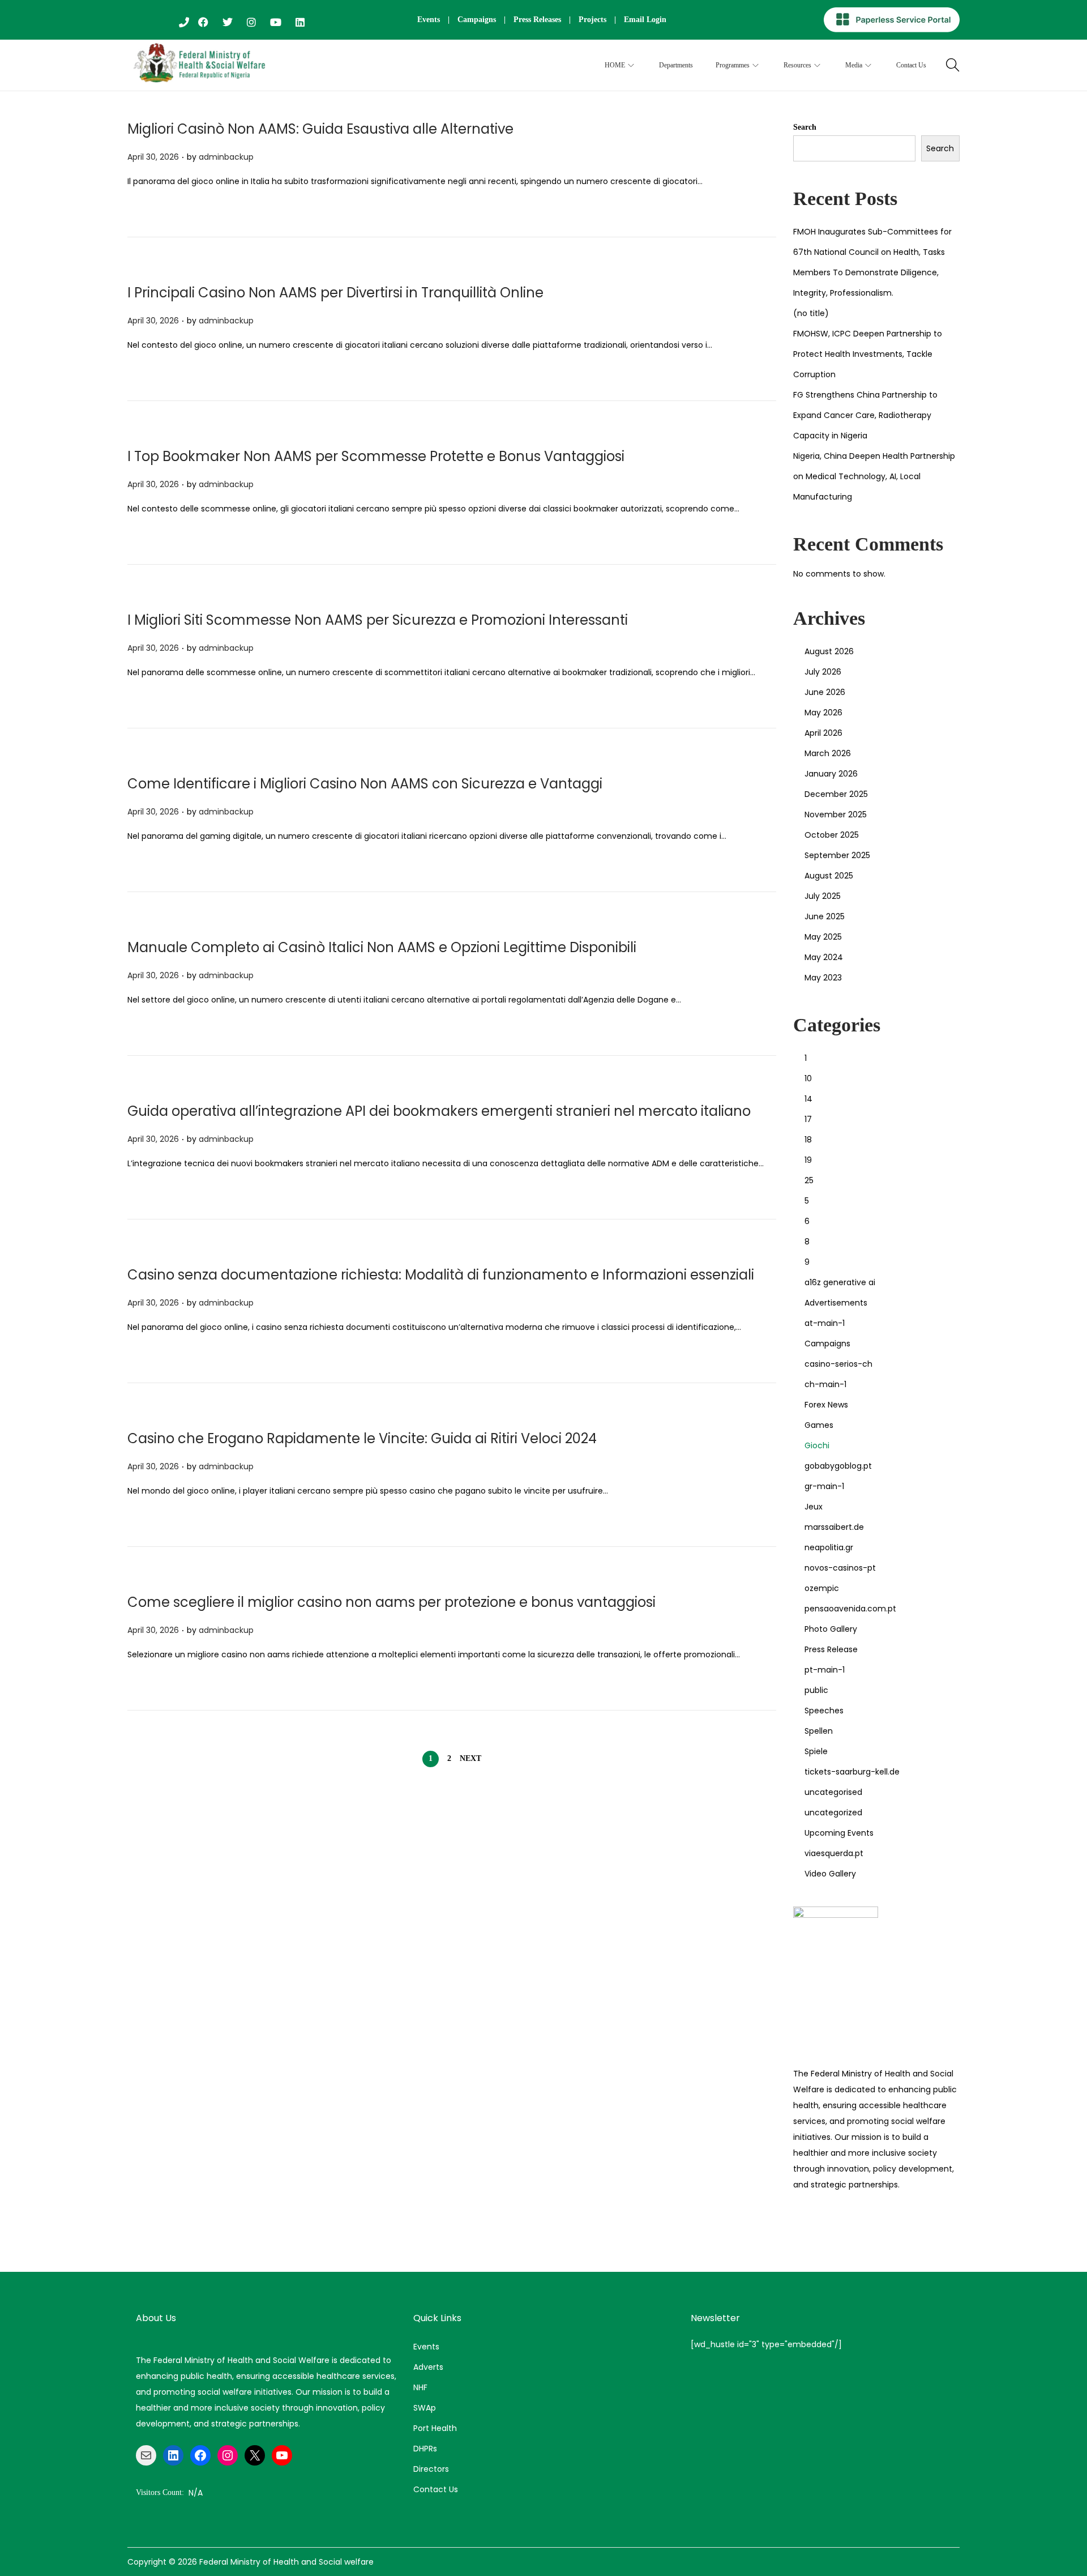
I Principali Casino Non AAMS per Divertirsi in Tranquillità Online (335, 293)
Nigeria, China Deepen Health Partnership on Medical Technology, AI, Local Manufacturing (874, 476)
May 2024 (824, 957)
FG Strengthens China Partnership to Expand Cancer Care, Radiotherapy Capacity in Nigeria (865, 415)
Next (470, 1758)
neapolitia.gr (829, 1547)
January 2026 (831, 774)
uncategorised (833, 1792)
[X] (255, 2455)
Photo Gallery (831, 1629)
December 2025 (836, 794)
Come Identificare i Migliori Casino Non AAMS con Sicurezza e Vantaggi (365, 784)
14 (808, 1099)
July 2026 (823, 672)
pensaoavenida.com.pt (850, 1609)
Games (819, 1425)
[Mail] (146, 2455)
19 (808, 1160)
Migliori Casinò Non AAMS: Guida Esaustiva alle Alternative (320, 129)
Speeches (824, 1711)
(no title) (811, 313)
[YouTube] (282, 2455)
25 (809, 1180)
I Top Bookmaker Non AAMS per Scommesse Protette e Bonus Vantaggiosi (376, 456)
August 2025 (829, 876)
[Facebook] (200, 2455)
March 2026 (828, 753)
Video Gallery (830, 1874)
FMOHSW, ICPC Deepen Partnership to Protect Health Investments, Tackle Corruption (868, 354)
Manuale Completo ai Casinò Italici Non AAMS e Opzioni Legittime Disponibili (382, 947)
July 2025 (823, 896)
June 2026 (825, 692)
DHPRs (425, 2449)
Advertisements (836, 1303)
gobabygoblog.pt (838, 1466)
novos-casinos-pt (840, 1568)
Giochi (817, 1445)
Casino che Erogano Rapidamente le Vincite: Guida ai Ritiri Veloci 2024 (362, 1438)
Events (429, 20)
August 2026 (829, 651)
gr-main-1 (824, 1486)
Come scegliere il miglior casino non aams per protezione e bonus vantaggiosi (391, 1602)
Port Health (435, 2428)
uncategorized (833, 1812)
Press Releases (537, 20)
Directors (431, 2469)
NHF (420, 2387)
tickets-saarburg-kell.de (852, 1772)
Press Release (831, 1649)
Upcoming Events (839, 1833)
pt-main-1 (825, 1670)
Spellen (819, 1731)
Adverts (428, 2367)
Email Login (645, 20)
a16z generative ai (840, 1282)
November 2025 (836, 814)
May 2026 (823, 713)
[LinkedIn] (173, 2455)
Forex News (826, 1405)
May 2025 (823, 937)
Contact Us (436, 2489)
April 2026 (823, 733)
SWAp (425, 2408)
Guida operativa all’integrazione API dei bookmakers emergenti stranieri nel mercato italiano (439, 1111)
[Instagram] (228, 2455)
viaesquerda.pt (834, 1853)
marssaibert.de (834, 1527)
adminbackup (226, 157)
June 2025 (825, 916)
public (816, 1690)
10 (808, 1078)
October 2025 (832, 835)
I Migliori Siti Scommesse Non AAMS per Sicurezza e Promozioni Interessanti (378, 620)
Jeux (814, 1507)
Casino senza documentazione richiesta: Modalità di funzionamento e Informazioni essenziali (441, 1275)
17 (808, 1119)
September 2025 (837, 855)
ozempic (822, 1588)
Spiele (816, 1751)
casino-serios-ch (838, 1364)
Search (805, 127)
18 (808, 1140)
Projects (592, 20)
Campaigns (477, 20)
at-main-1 (825, 1323)
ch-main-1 (825, 1384)
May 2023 (823, 978)
